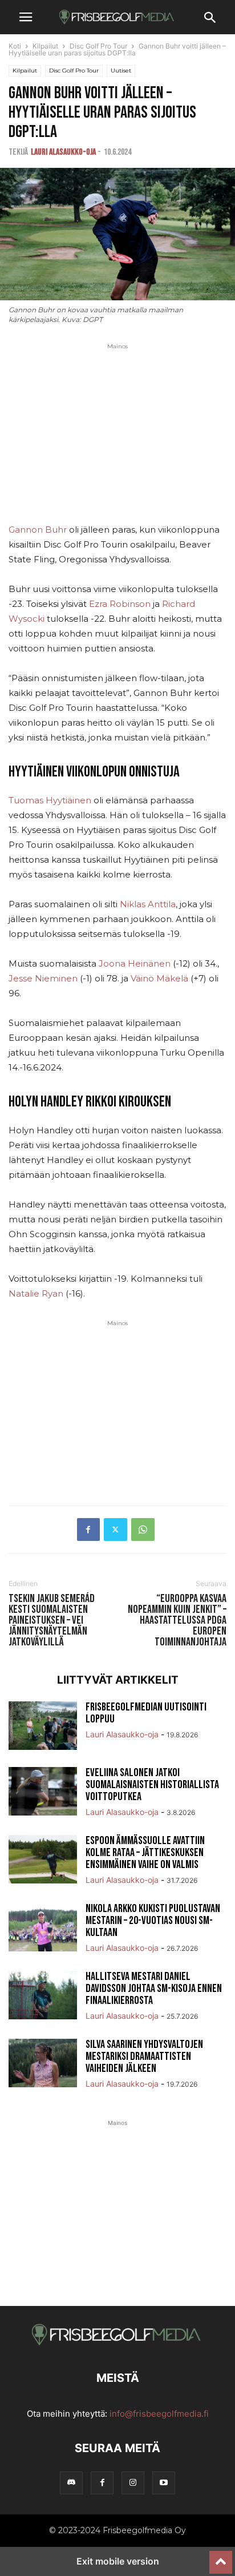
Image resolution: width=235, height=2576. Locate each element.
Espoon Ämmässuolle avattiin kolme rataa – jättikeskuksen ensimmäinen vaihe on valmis (145, 1853)
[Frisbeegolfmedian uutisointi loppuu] (43, 1727)
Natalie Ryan (36, 1293)
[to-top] (221, 2557)
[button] (26, 17)
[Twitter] (116, 1529)
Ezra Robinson (120, 604)
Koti (15, 46)
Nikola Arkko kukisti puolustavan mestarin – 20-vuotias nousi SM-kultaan (153, 1921)
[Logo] (117, 2343)
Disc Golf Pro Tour (98, 46)
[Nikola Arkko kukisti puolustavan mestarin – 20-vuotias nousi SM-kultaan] (43, 1929)
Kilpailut (45, 46)
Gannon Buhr (38, 530)
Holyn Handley (46, 1102)
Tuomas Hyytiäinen (50, 800)
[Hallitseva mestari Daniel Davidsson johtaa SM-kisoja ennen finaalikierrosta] (43, 1997)
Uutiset (121, 71)
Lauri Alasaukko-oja (63, 152)
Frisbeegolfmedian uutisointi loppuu (146, 1713)
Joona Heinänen (135, 963)
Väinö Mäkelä (159, 978)
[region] (117, 442)
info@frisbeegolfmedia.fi (159, 2414)
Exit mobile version (118, 2561)
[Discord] (71, 2483)
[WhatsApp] (143, 1529)
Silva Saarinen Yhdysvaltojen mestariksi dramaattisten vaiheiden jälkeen (144, 2056)
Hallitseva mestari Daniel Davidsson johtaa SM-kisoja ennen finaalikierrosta (154, 1989)
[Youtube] (164, 2483)
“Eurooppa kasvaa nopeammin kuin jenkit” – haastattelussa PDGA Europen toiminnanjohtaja (177, 1621)
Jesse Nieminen (43, 978)
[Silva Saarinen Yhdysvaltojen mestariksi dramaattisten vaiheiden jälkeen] (43, 2064)
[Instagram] (133, 2483)
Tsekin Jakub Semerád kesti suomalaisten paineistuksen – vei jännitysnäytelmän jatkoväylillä (52, 1621)
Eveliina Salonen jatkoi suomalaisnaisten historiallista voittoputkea (152, 1785)
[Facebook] (88, 1529)
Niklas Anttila (148, 904)
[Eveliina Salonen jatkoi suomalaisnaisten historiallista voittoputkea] (43, 1793)
